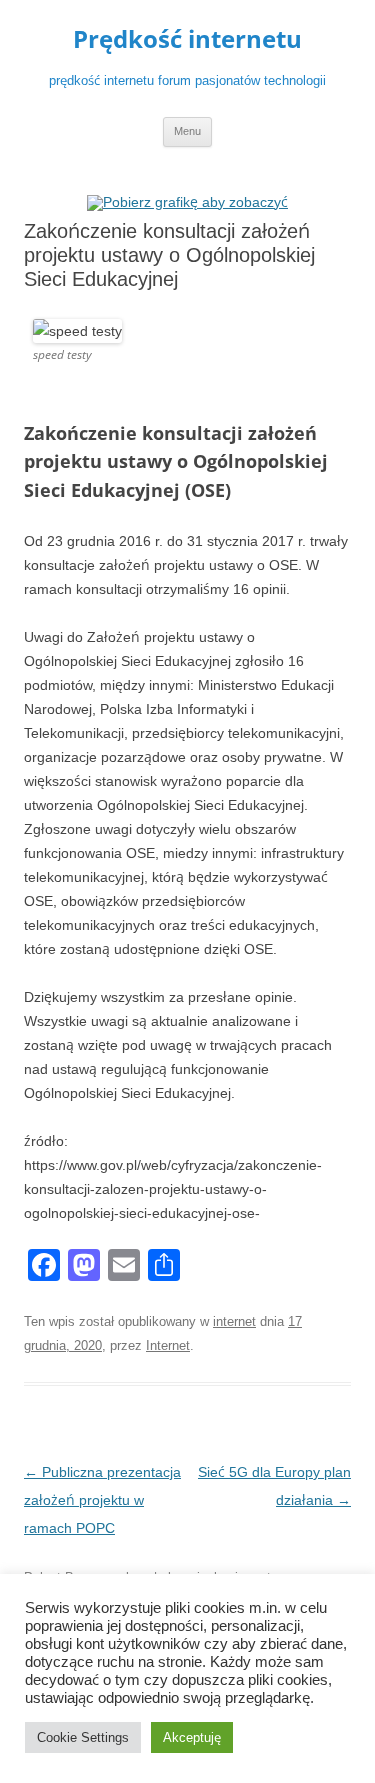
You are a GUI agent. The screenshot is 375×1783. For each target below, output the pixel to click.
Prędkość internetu (187, 39)
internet (234, 1321)
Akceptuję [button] (192, 1737)
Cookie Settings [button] (83, 1737)
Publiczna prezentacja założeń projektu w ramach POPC (102, 1500)
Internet (168, 1345)
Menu (187, 131)
